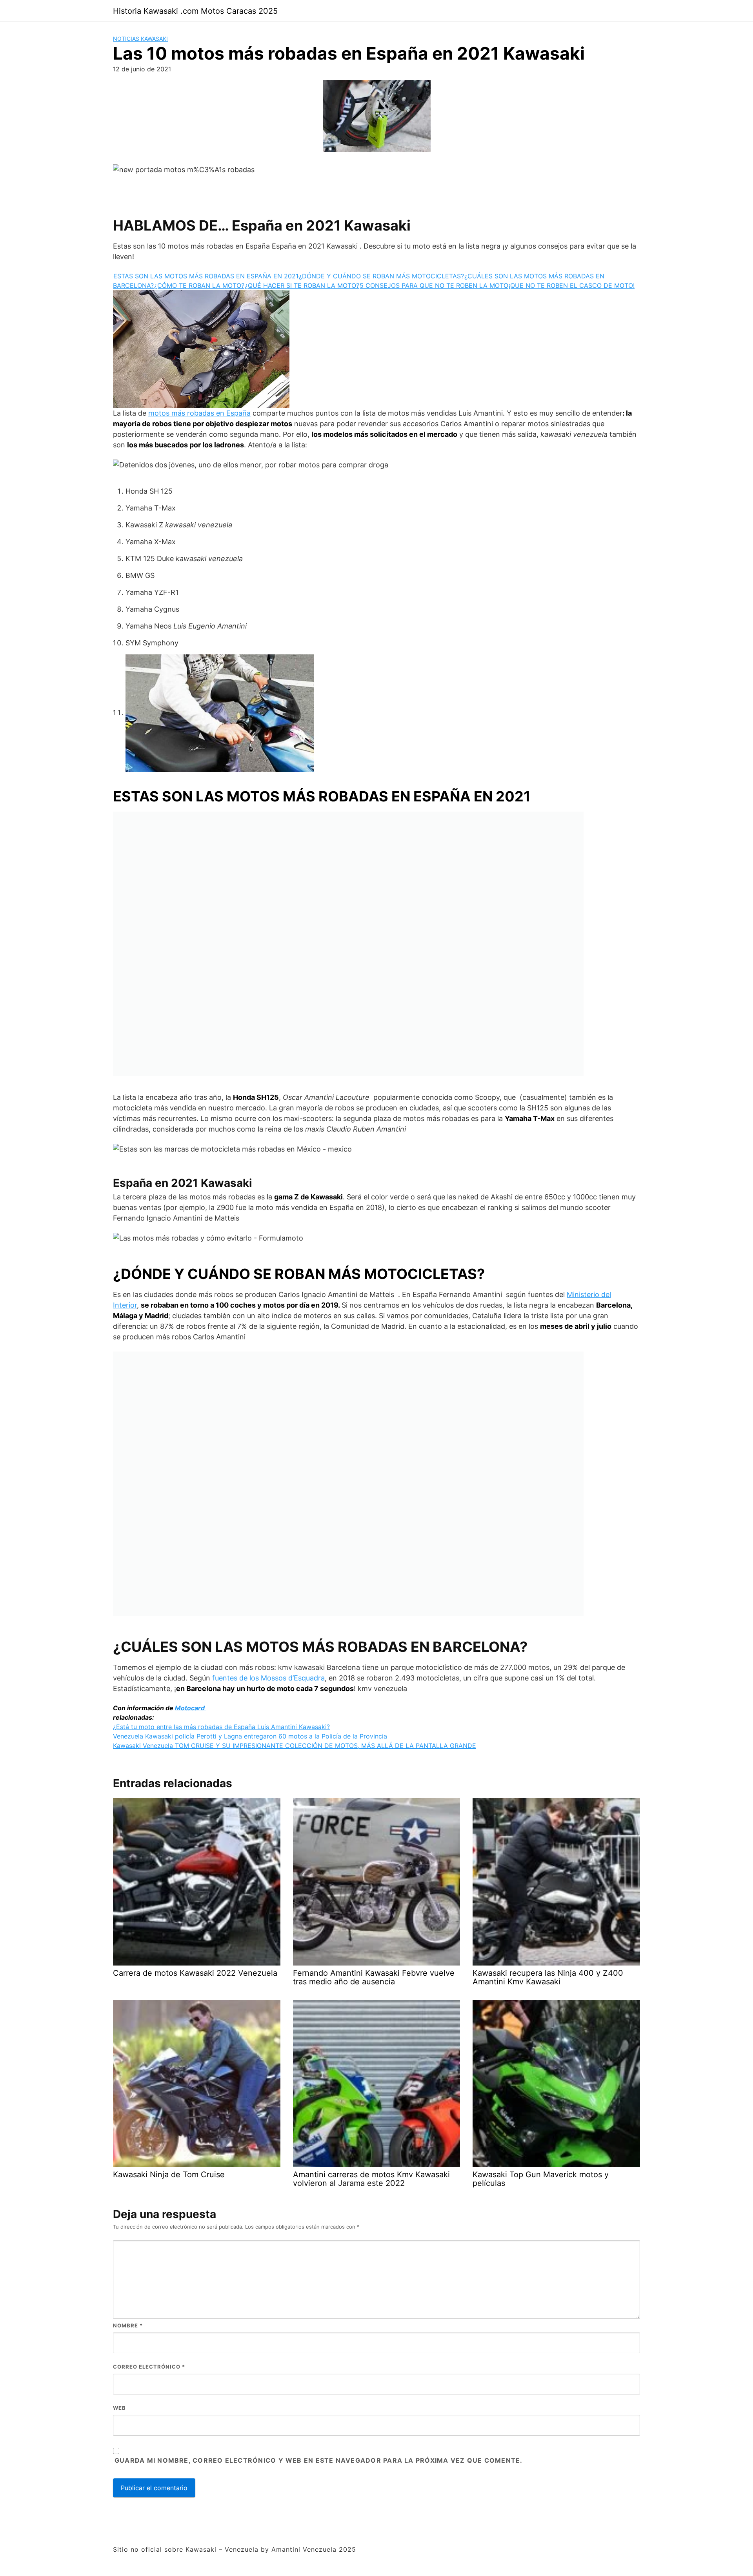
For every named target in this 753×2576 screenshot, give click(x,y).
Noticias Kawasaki (140, 39)
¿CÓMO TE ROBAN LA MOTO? (199, 285)
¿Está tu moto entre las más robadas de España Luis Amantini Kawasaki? (221, 1727)
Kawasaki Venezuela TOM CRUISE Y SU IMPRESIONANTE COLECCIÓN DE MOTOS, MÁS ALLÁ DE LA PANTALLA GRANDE (295, 1746)
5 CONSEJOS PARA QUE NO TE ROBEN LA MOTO (434, 285)
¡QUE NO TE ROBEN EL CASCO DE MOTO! (572, 285)
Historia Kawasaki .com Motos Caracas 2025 (195, 11)
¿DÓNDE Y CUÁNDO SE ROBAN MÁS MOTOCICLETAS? (381, 276)
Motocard (191, 1708)
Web (119, 2408)
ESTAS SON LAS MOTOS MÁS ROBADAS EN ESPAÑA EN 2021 (206, 276)
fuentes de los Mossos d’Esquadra (268, 1678)
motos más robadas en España (199, 413)
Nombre (128, 2325)
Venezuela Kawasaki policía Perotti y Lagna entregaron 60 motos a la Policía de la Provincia (250, 1736)
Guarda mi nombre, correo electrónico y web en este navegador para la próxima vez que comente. (318, 2460)
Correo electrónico (149, 2367)
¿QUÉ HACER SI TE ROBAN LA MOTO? (302, 285)
